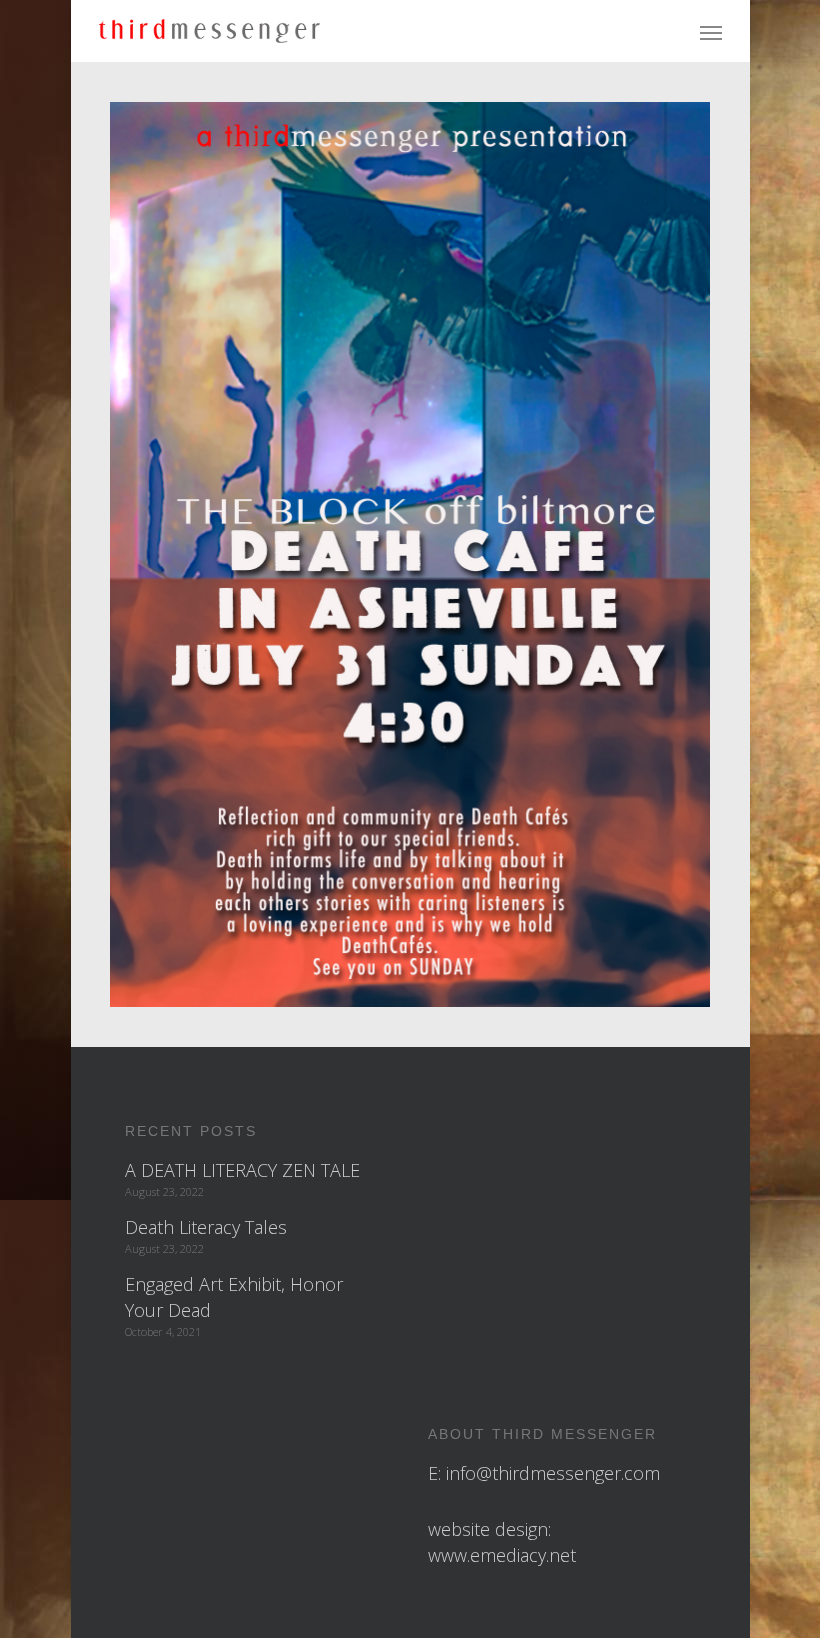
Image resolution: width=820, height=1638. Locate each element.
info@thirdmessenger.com (553, 1473)
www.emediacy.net (502, 1555)
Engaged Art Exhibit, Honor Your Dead (234, 1297)
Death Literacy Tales (206, 1227)
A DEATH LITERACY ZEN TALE (242, 1170)
